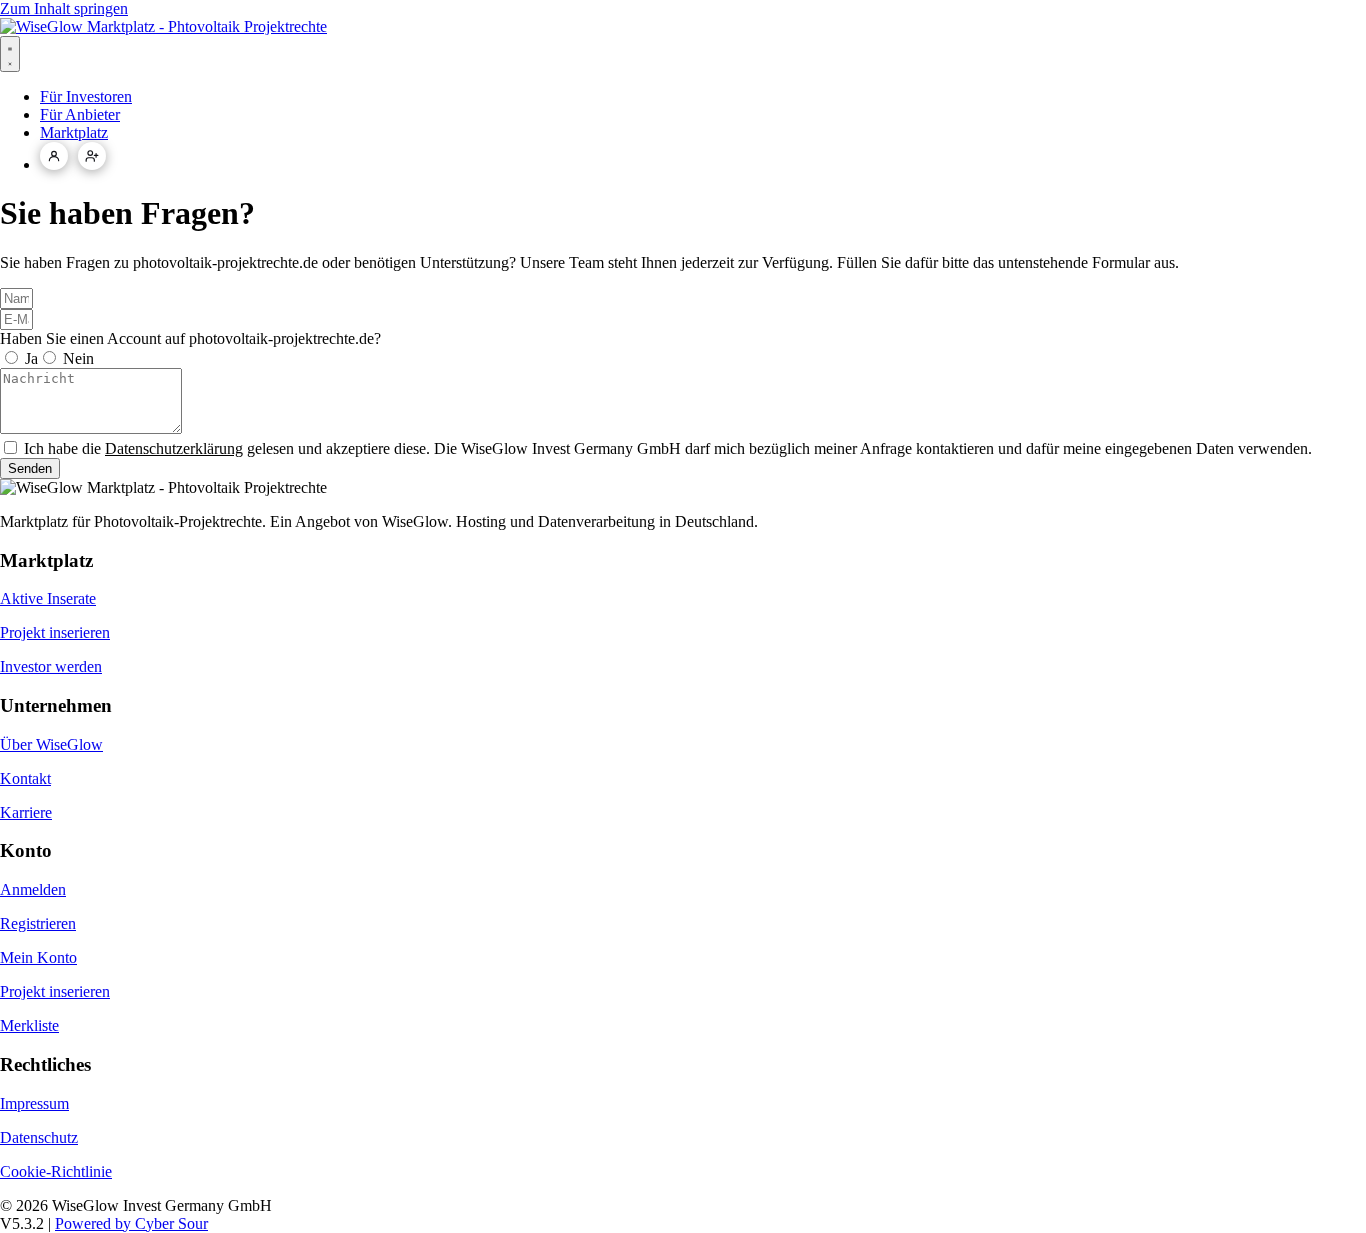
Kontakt (25, 778)
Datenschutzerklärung (174, 448)
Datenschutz (39, 1137)
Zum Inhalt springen (64, 8)
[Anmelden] (54, 156)
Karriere (26, 812)
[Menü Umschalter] (10, 54)
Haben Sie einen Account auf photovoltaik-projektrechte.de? (190, 338)
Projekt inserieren (55, 632)
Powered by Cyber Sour (131, 1223)
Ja (31, 358)
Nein (78, 358)
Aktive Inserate (48, 598)
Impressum (34, 1103)
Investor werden (51, 666)
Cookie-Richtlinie (56, 1171)
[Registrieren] (92, 156)
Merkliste (29, 1025)
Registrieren (38, 923)
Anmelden (33, 889)
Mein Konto (38, 957)
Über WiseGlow (51, 744)
